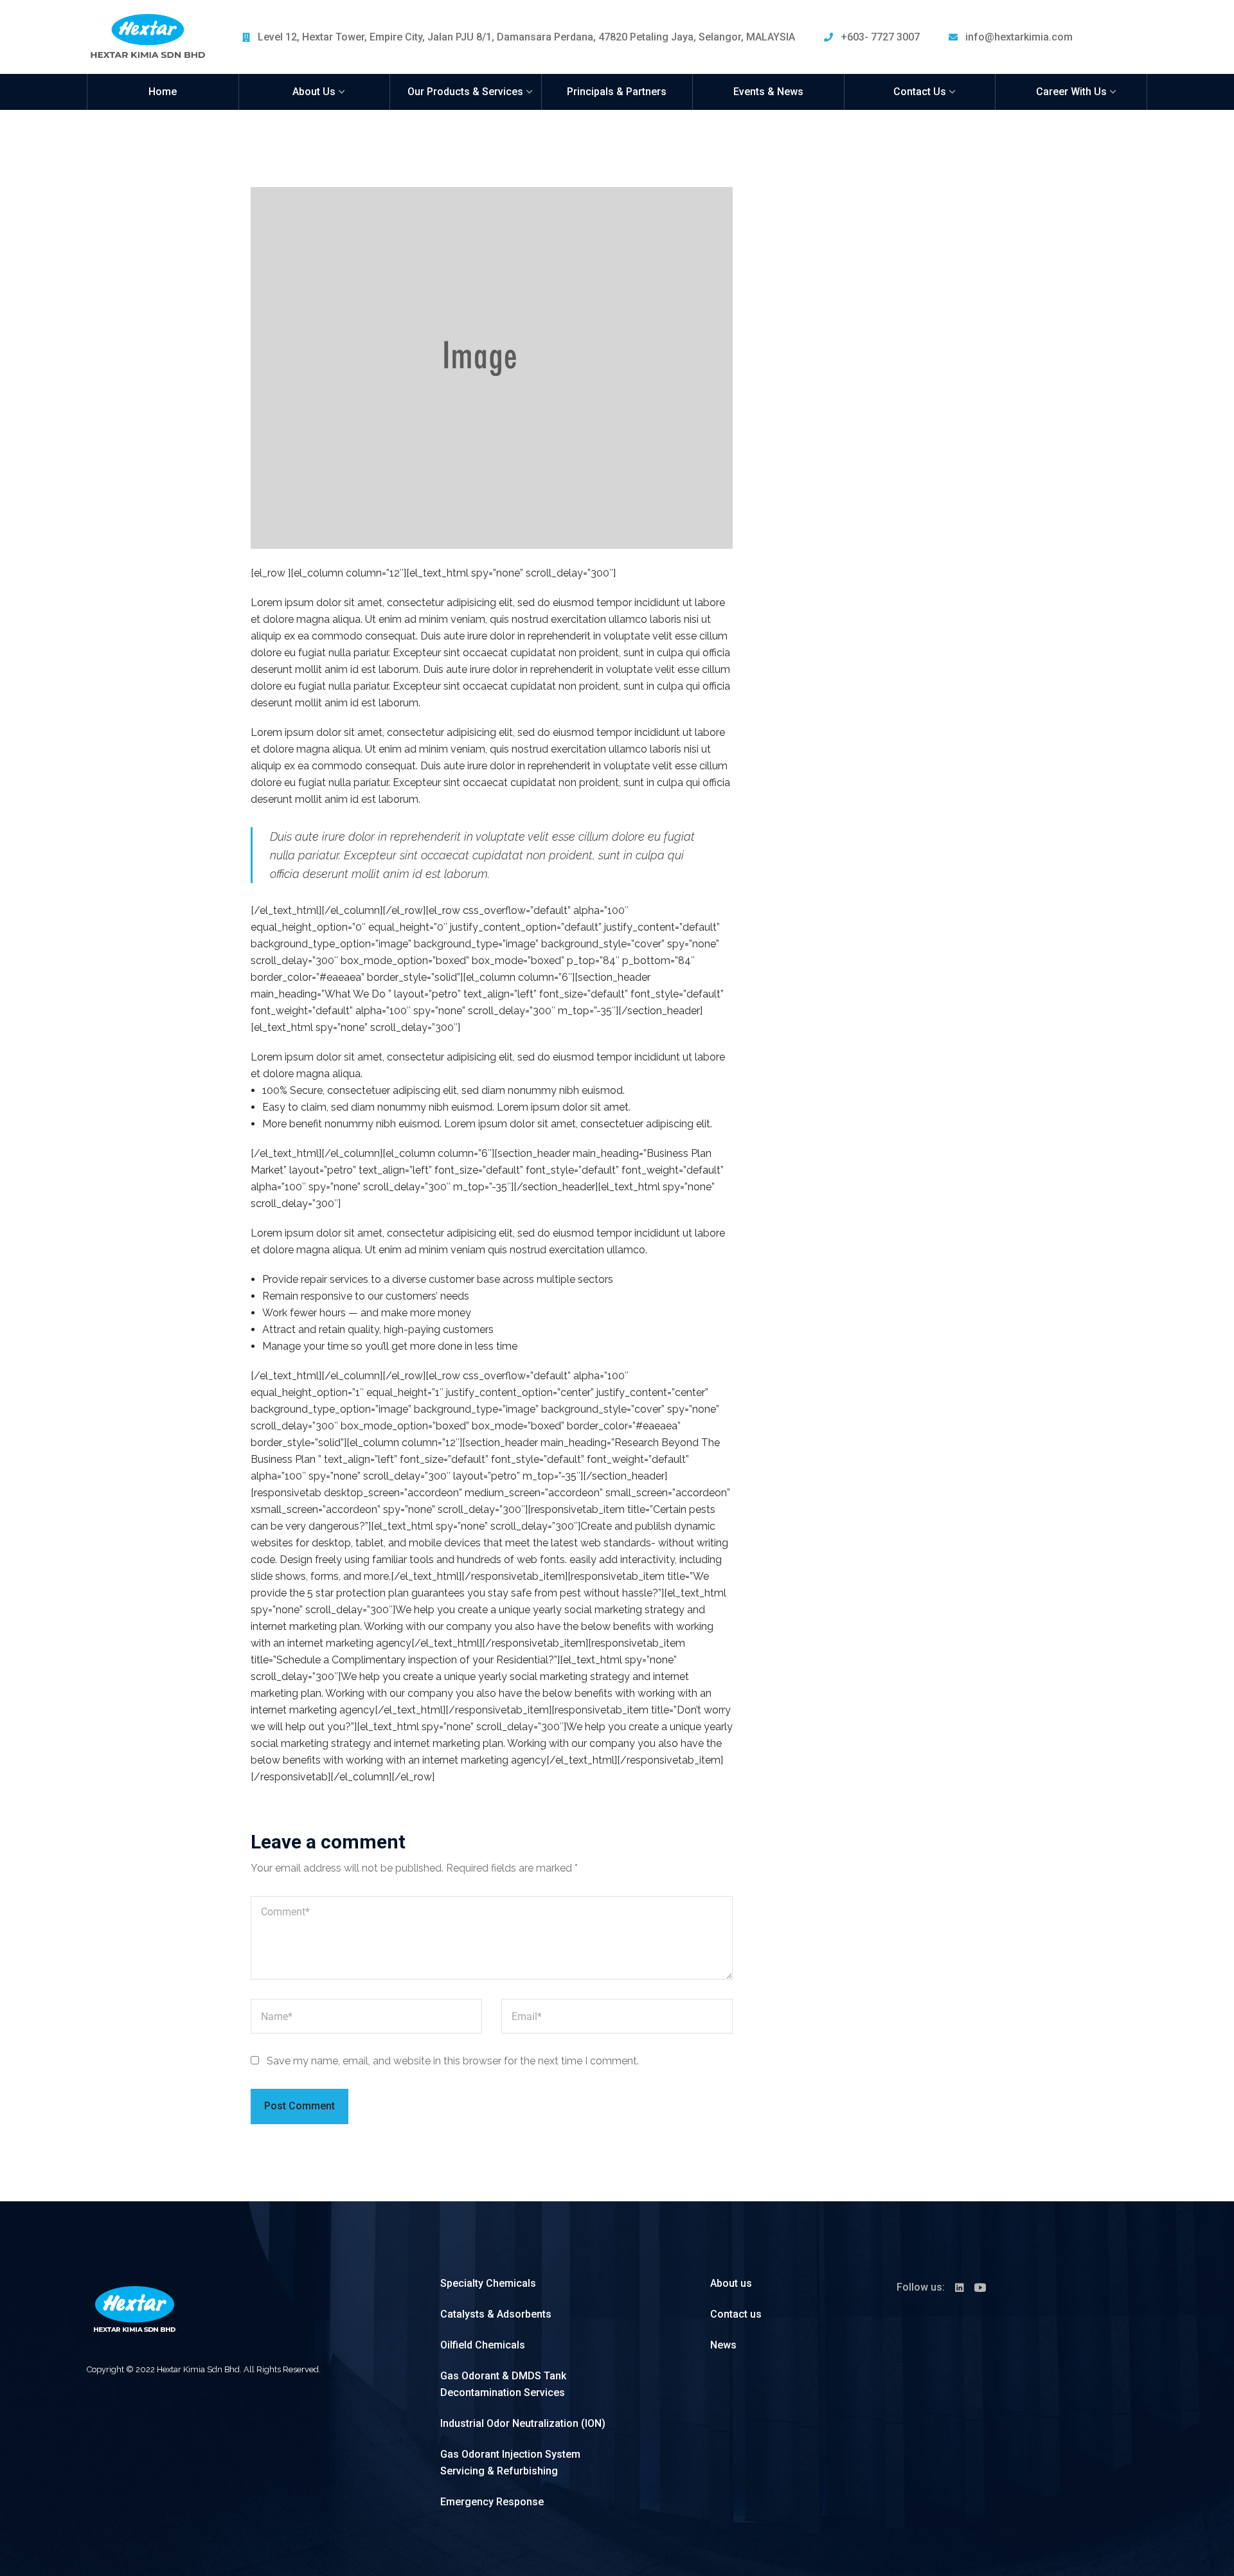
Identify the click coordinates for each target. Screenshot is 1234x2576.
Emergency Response (492, 2502)
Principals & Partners (617, 92)
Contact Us (920, 92)
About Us (314, 92)
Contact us (736, 2314)
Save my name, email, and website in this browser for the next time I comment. (453, 2061)
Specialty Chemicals (488, 2283)
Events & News (768, 92)
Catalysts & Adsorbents (496, 2314)
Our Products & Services (465, 92)
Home (163, 92)
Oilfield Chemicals (483, 2345)
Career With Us (1071, 92)
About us (731, 2283)
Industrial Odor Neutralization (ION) (523, 2423)
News (723, 2345)
